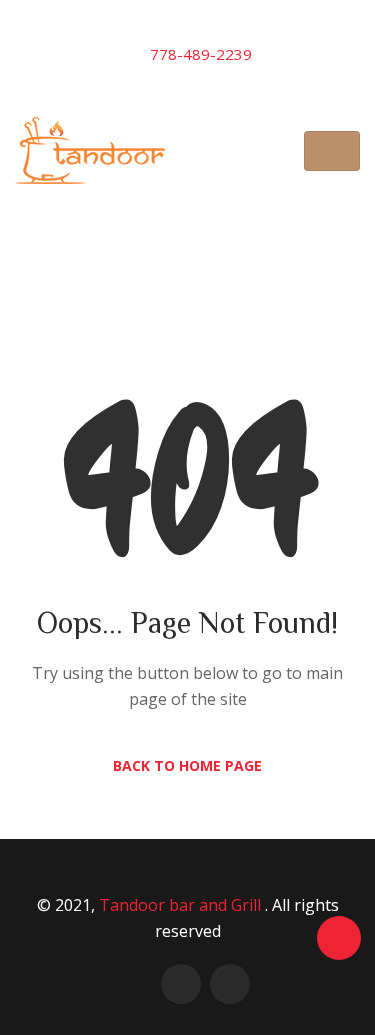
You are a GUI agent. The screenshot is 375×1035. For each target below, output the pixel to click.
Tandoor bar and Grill (182, 905)
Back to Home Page (187, 765)
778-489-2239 (201, 54)
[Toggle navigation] (332, 151)
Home (109, 263)
